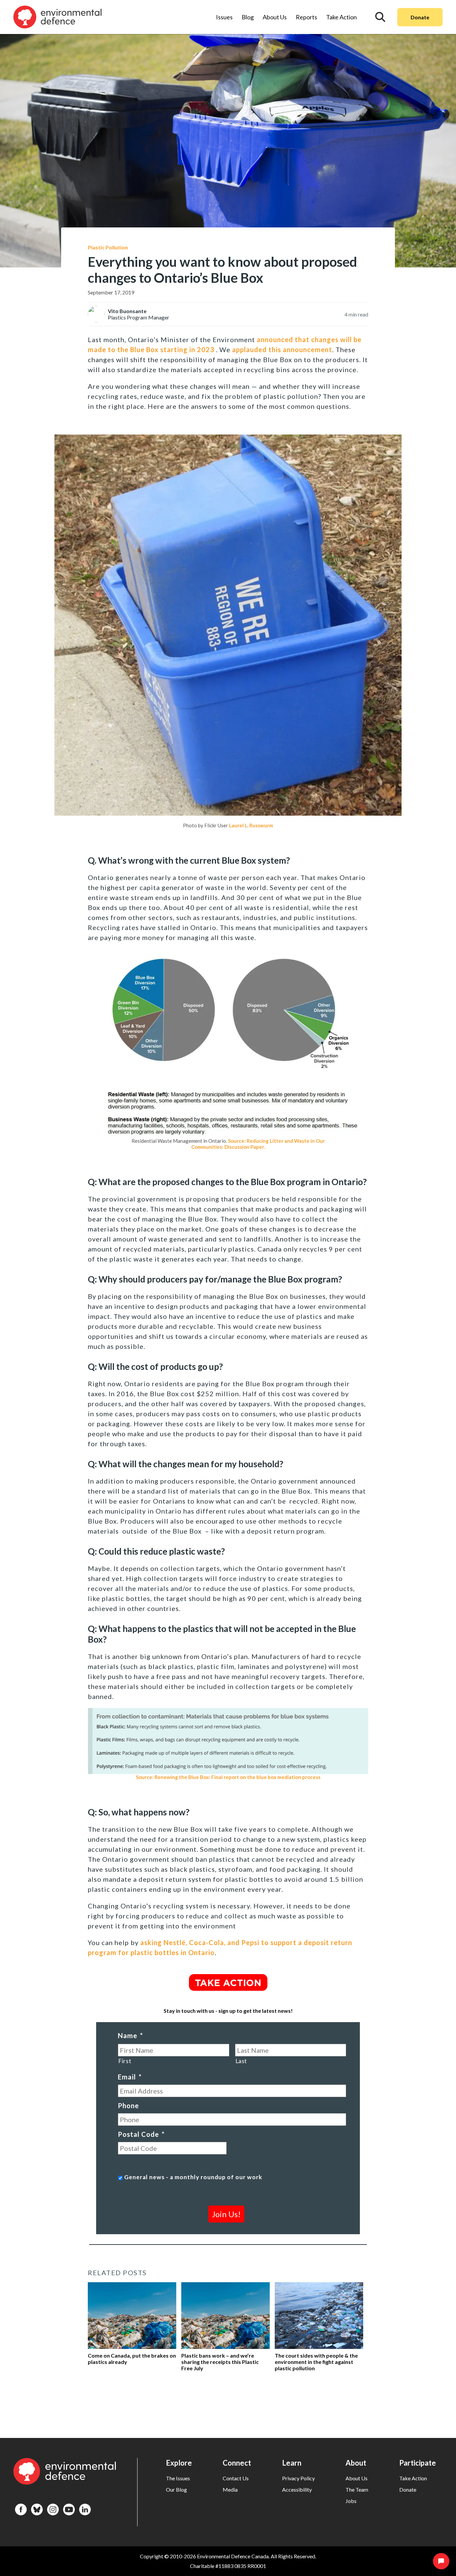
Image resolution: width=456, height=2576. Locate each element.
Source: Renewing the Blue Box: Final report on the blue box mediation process (228, 1777)
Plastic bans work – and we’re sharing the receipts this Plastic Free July (220, 2362)
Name (130, 2035)
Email (130, 2077)
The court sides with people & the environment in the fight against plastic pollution (316, 2362)
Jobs (351, 2501)
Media (230, 2489)
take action (413, 2478)
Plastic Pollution (108, 247)
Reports (306, 17)
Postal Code (141, 2134)
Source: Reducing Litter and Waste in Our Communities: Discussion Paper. (258, 1144)
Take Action (341, 17)
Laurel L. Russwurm (251, 825)
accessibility (297, 2489)
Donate (420, 17)
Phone (128, 2105)
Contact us (236, 2478)
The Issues (178, 2478)
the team (357, 2489)
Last (241, 2061)
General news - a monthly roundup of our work (193, 2177)
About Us (275, 17)
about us (357, 2478)
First (125, 2061)
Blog (248, 17)
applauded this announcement (282, 349)
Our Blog (176, 2489)
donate (408, 2489)
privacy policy (298, 2478)
